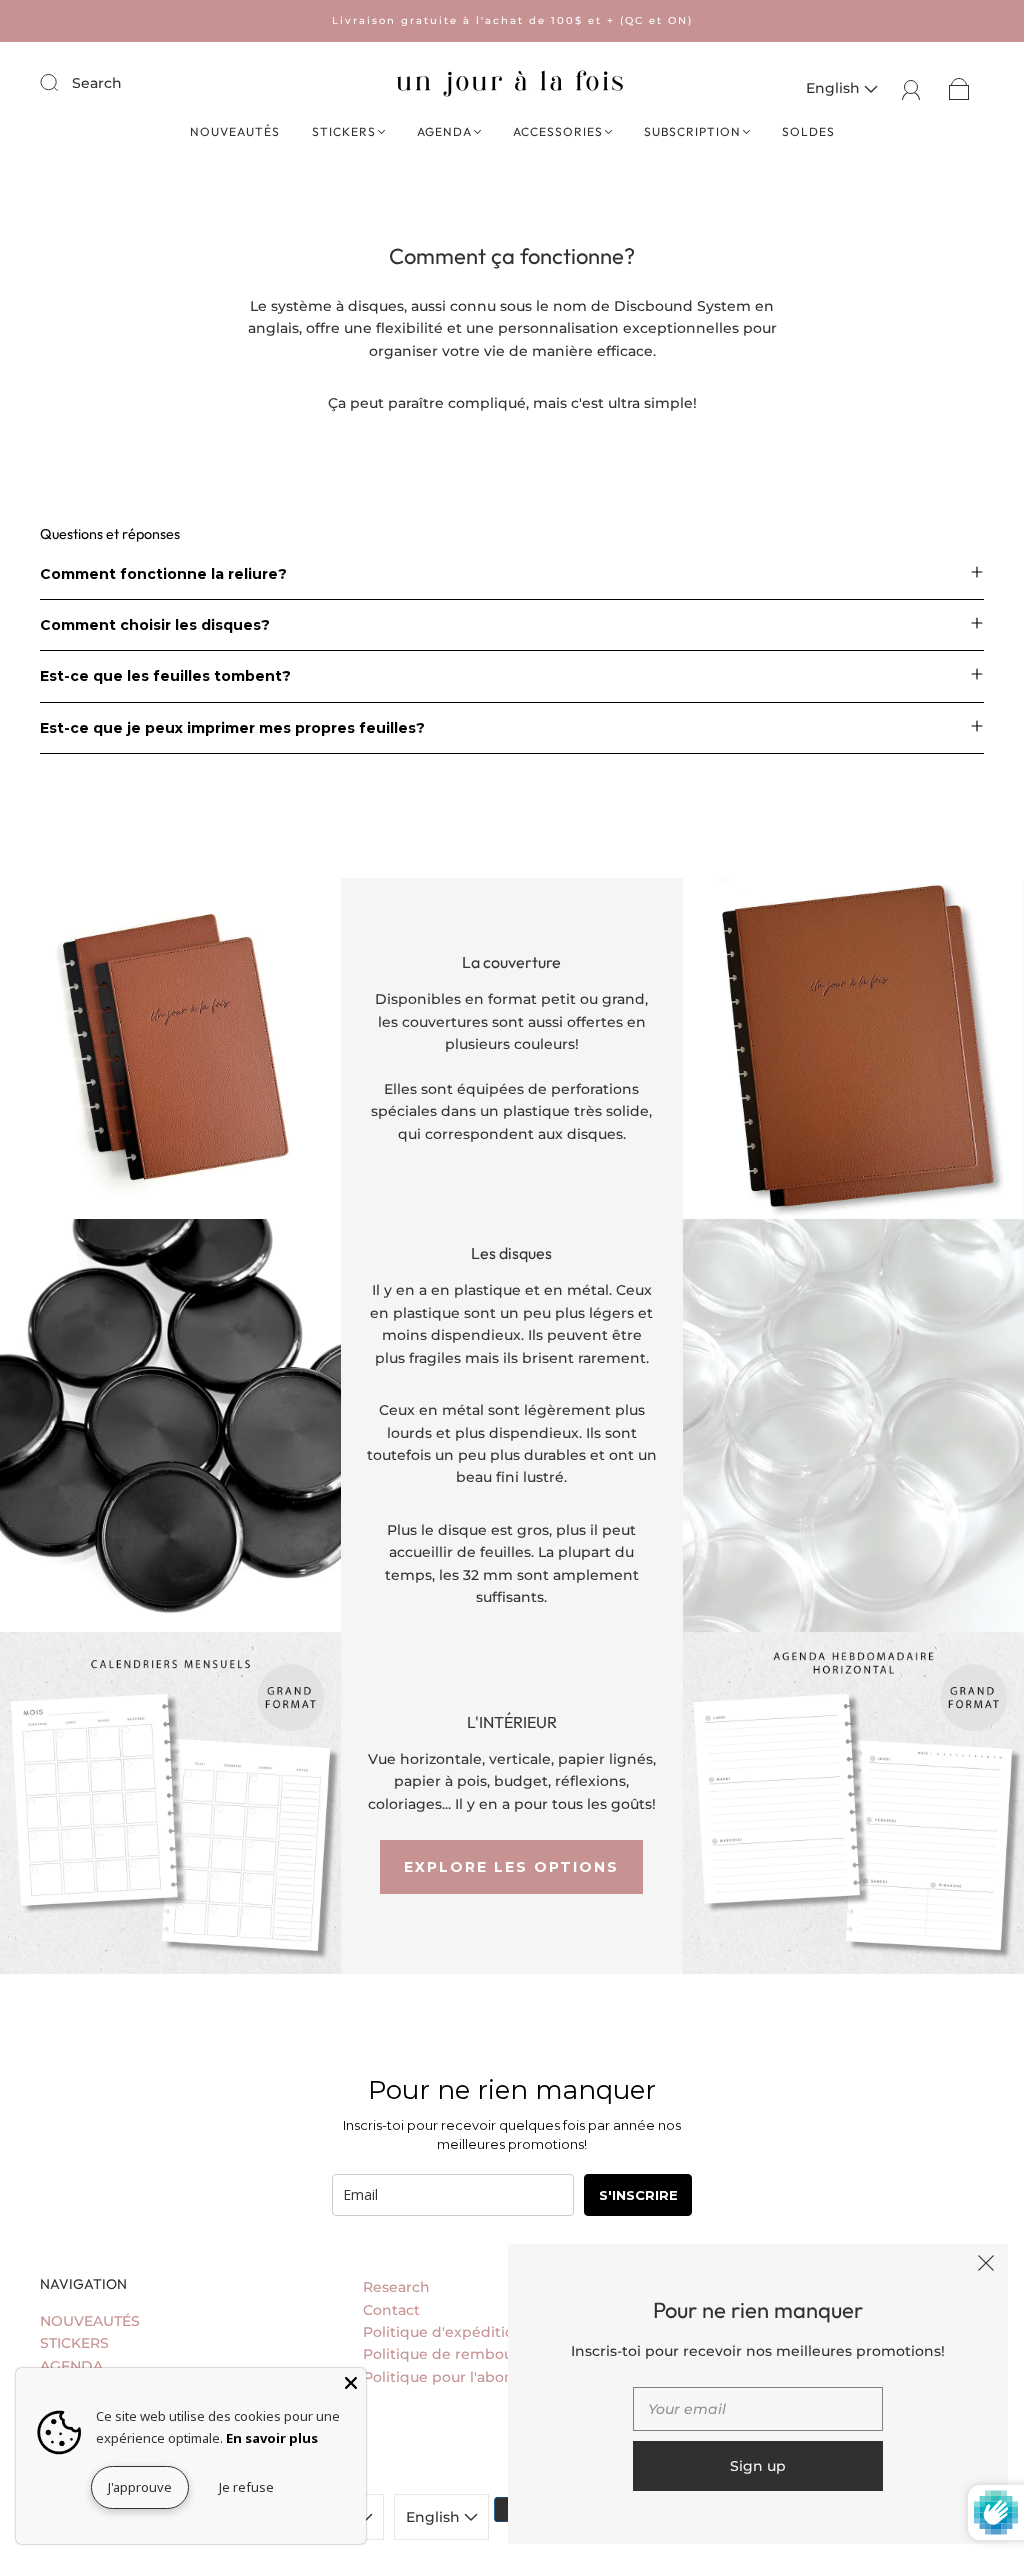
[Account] (911, 88)
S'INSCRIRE (638, 2195)
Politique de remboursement (469, 2354)
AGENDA (444, 131)
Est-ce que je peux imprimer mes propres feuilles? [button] (232, 728)
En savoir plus (272, 2438)
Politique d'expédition (443, 2332)
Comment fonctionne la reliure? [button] (163, 574)
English (835, 88)
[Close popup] (986, 2266)
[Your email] (758, 2409)
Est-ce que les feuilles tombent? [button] (165, 676)
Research (396, 2287)
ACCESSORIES (558, 131)
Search (97, 83)
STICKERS (344, 131)
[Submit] (62, 82)
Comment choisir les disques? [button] (155, 625)
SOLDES (808, 131)
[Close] (351, 2383)
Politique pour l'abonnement (468, 2377)
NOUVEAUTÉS (235, 131)
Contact (391, 2310)
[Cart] (959, 88)
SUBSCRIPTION (692, 131)
